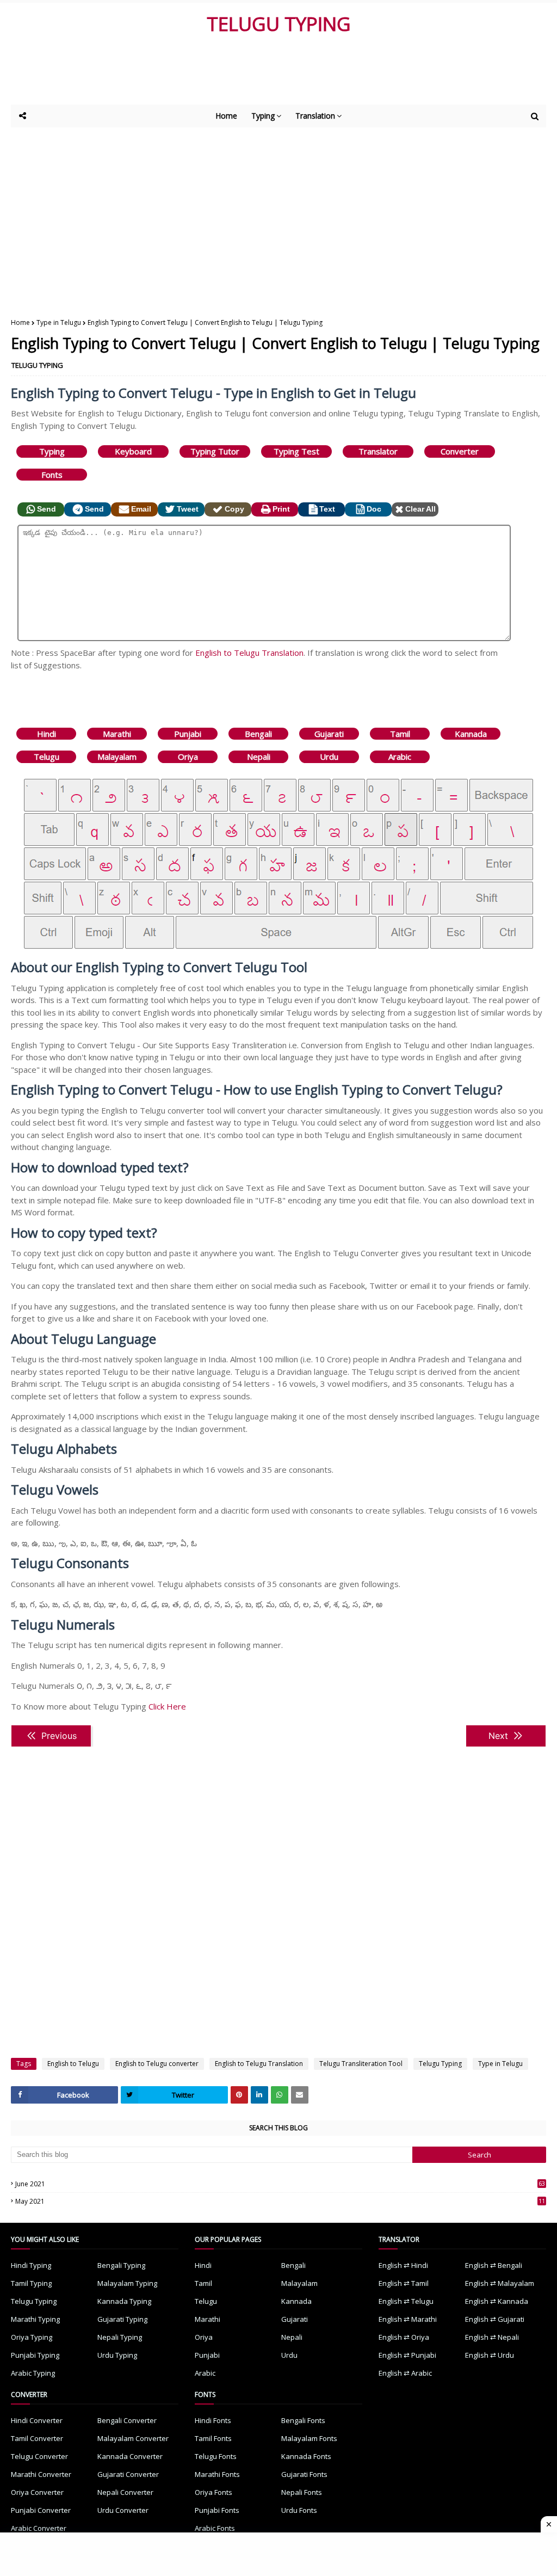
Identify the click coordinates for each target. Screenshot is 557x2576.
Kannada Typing (124, 2301)
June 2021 (280, 2184)
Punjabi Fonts (217, 2510)
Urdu (329, 757)
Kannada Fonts (306, 2456)
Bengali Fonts (303, 2420)
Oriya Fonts (213, 2492)
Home (20, 322)
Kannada (471, 734)
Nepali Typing (120, 2337)
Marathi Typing (35, 2319)
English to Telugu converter (157, 2064)
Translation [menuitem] (315, 116)
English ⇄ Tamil (404, 2283)
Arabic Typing (33, 2373)
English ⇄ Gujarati (495, 2319)
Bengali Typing (121, 2265)
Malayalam (117, 757)
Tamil (400, 734)
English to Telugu (73, 2064)
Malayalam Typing (127, 2283)
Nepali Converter (125, 2492)
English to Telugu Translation (249, 653)
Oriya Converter (37, 2492)
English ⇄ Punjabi (407, 2355)
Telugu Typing (440, 2064)
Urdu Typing (117, 2355)
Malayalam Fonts (309, 2438)
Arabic (400, 757)
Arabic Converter (39, 2528)
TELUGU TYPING (279, 24)
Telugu (47, 757)
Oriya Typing (32, 2337)
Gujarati (329, 734)
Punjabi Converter (41, 2510)
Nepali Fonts (302, 2492)
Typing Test (296, 451)
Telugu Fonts (216, 2456)
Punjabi (188, 734)
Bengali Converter (127, 2420)
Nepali (259, 757)
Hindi (47, 734)
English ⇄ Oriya (404, 2337)
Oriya (188, 757)
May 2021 (280, 2201)
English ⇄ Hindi (403, 2265)
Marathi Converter (41, 2474)
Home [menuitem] (226, 116)
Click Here (167, 1706)
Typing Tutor (215, 451)
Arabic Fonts (215, 2528)
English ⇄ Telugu (406, 2301)
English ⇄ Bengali (494, 2265)
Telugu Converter (39, 2456)
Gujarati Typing (122, 2319)
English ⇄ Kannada (497, 2301)
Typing (52, 451)
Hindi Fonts (213, 2420)
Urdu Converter (123, 2510)
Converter (460, 451)
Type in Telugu (59, 322)
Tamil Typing (31, 2283)
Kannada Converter (130, 2456)
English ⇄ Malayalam (500, 2283)
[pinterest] (239, 2095)
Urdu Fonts (299, 2510)
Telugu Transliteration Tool (361, 2064)
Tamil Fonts (213, 2438)
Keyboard (133, 451)
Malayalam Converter (133, 2438)
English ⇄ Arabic (405, 2373)
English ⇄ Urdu (490, 2355)
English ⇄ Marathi (408, 2319)
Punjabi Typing (35, 2355)
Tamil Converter (37, 2438)
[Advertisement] (277, 75)
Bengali (258, 734)
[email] (300, 2095)
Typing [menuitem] (263, 116)
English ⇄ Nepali (492, 2337)
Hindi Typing (31, 2265)
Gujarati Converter (128, 2474)
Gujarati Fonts (304, 2474)
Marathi (117, 734)
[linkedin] (259, 2095)
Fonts (52, 475)
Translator (378, 451)
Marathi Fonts (217, 2474)
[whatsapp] (280, 2095)
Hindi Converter (37, 2420)
